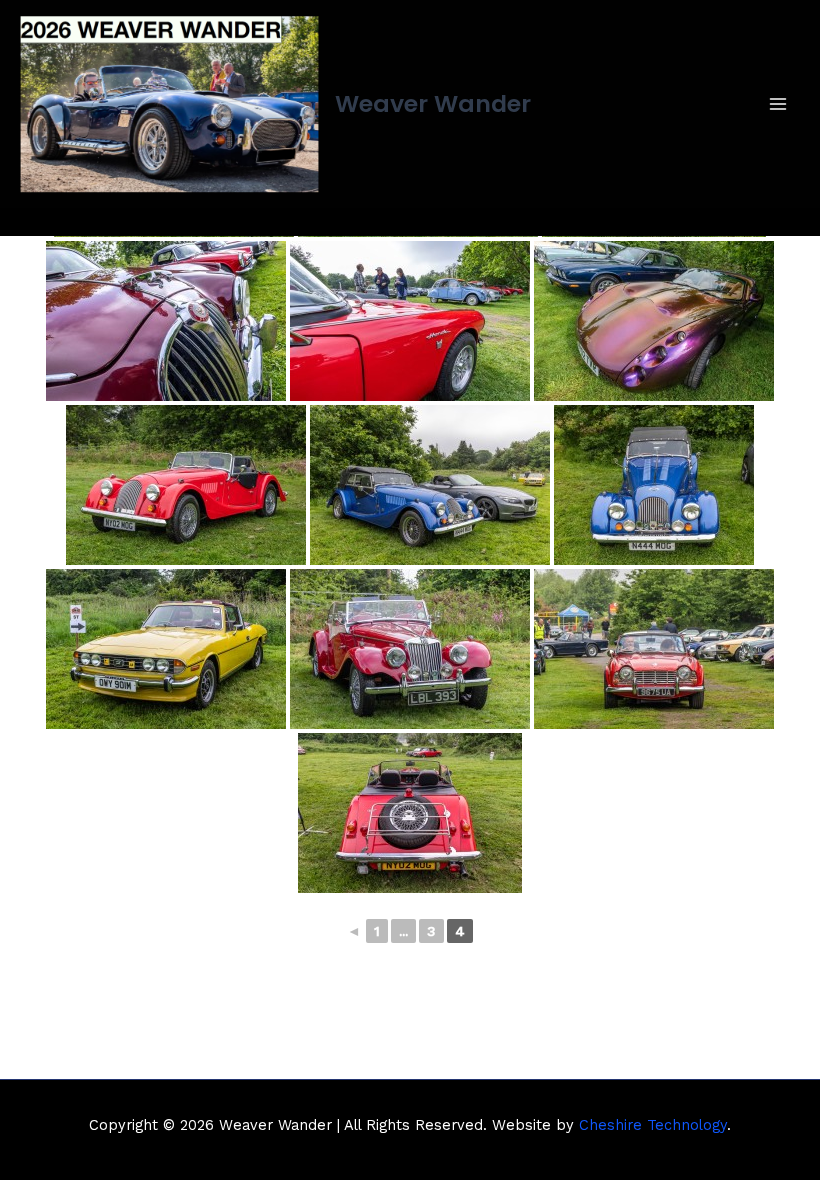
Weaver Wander (433, 103)
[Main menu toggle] (778, 103)
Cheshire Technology (653, 1125)
